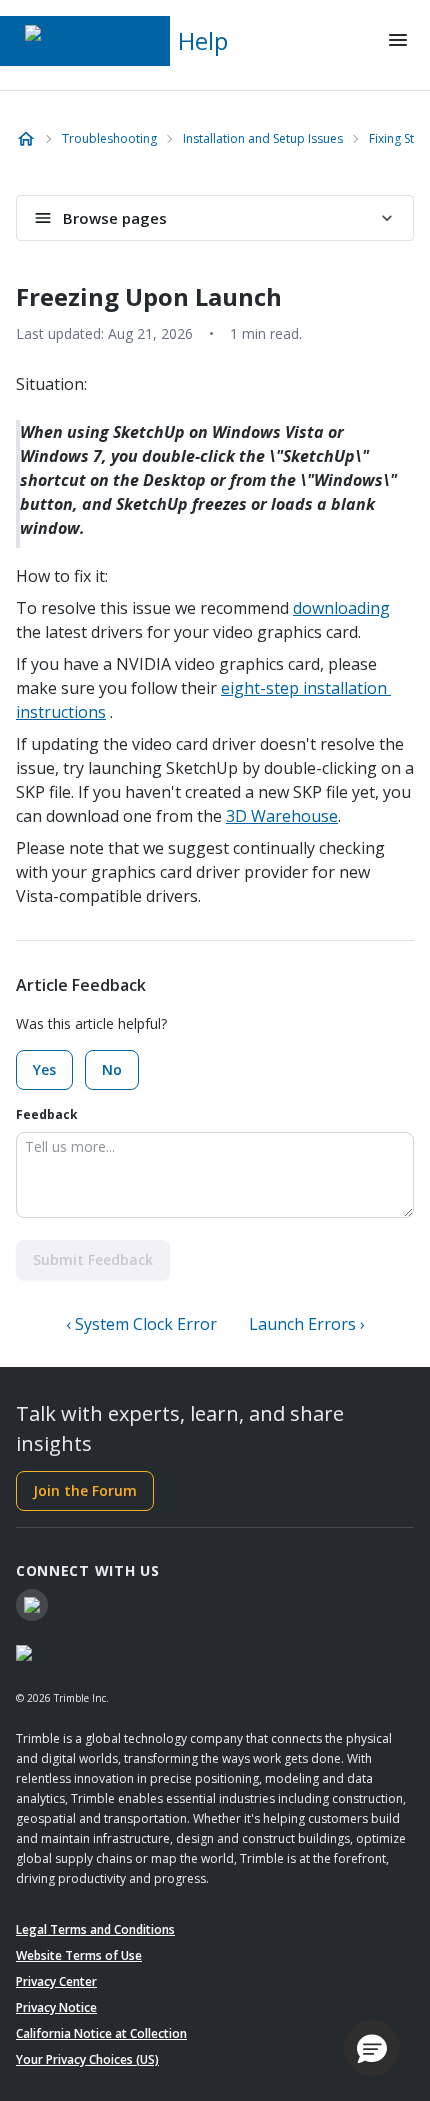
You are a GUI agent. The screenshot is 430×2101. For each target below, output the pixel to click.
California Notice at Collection (101, 2033)
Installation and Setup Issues (263, 138)
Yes (44, 1069)
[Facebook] (32, 1605)
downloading (341, 608)
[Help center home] (26, 139)
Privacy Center (56, 1981)
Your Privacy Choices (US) (87, 2059)
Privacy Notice (56, 2007)
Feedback (47, 1114)
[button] (372, 2048)
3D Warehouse (282, 816)
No (112, 1069)
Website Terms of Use (79, 1955)
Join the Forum (85, 1490)
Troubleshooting (109, 138)
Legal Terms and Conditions (95, 1929)
